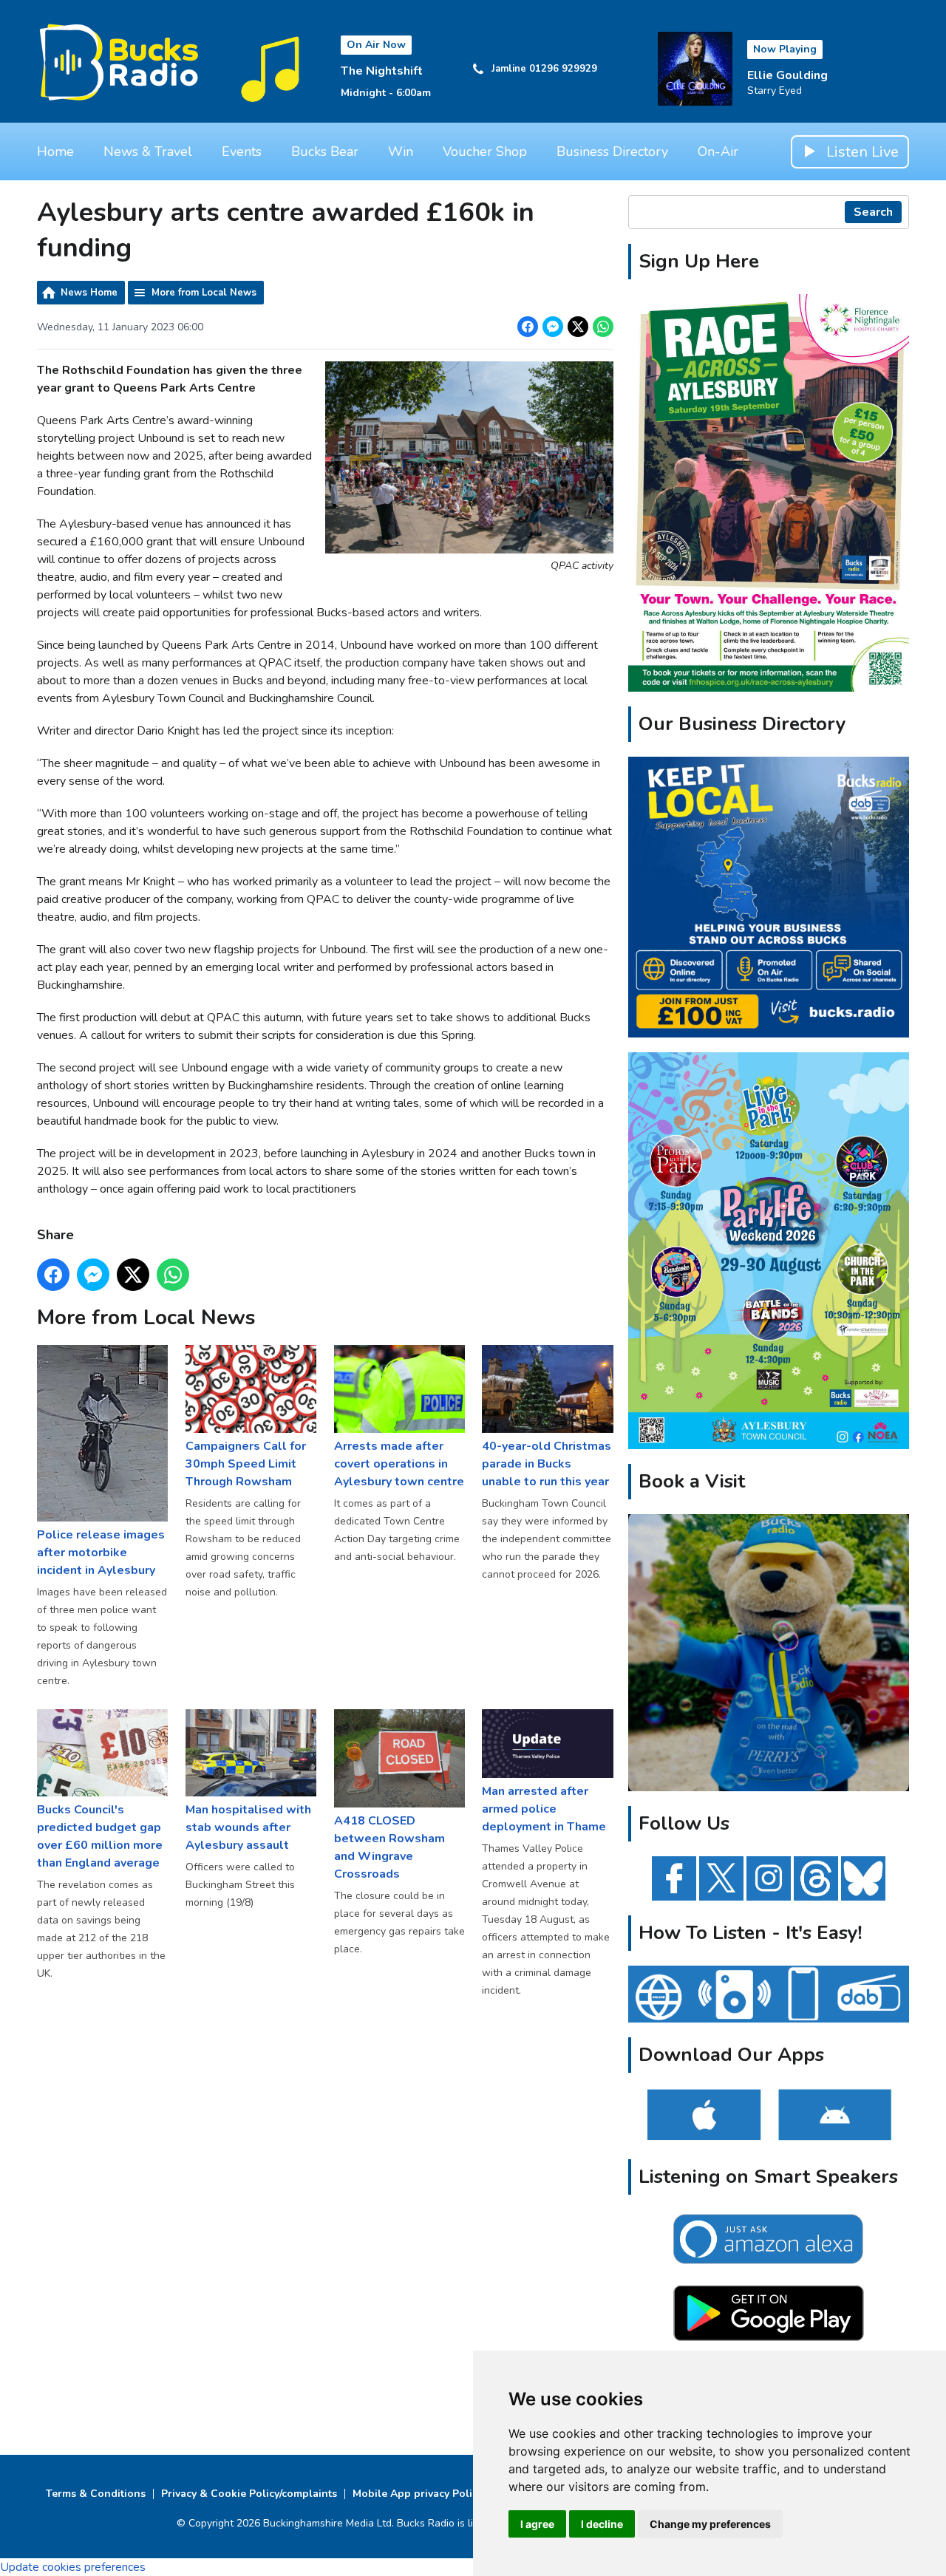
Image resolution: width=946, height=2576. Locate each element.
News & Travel (148, 151)
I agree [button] (537, 2524)
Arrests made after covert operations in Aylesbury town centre (399, 1464)
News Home (89, 293)
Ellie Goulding (787, 75)
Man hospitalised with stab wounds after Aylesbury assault (248, 1827)
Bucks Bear (325, 151)
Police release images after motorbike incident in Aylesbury (101, 1552)
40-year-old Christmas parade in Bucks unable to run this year (547, 1464)
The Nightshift (382, 71)
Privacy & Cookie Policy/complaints (249, 2494)
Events (242, 151)
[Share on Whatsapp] (603, 327)
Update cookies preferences (73, 2567)
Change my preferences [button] (710, 2524)
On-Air (718, 151)
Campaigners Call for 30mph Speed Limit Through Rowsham (246, 1464)
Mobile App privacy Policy (418, 2494)
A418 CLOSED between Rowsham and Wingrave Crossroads (389, 1847)
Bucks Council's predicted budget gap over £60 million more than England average (100, 1836)
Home (55, 151)
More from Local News (204, 293)
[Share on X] (578, 327)
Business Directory (612, 151)
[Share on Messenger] (553, 327)
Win (401, 151)
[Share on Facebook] (528, 327)
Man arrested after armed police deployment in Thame (544, 1809)
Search (873, 212)
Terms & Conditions (96, 2494)
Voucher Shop (485, 151)
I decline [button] (602, 2524)
